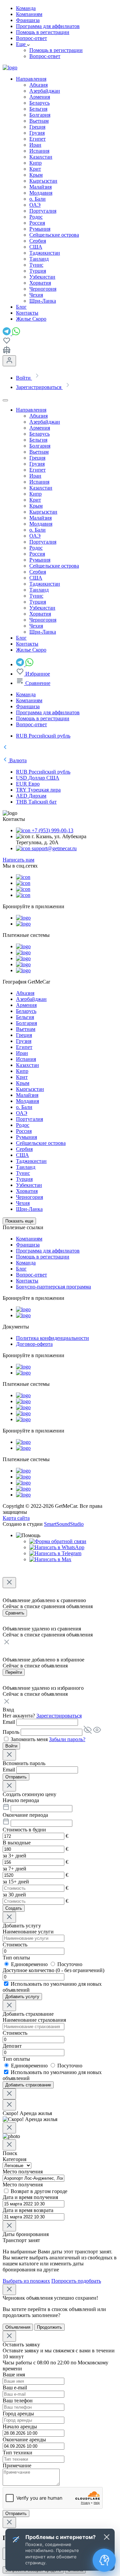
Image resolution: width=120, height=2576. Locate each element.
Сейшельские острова (54, 235)
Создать (14, 1908)
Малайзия (40, 187)
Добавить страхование (28, 2085)
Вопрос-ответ (31, 38)
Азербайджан (45, 91)
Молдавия (41, 193)
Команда (26, 8)
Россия (37, 223)
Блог (21, 1269)
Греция (37, 127)
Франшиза (28, 20)
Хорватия (40, 283)
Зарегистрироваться (59, 1716)
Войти (11, 1746)
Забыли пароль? (67, 1739)
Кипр (35, 163)
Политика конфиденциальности (52, 1338)
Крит (35, 169)
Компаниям (29, 14)
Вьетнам (39, 121)
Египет (37, 139)
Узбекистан (42, 277)
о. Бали (37, 199)
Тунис (36, 265)
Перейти (14, 1672)
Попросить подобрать (76, 2281)
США (36, 247)
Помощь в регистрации (43, 32)
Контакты (27, 1281)
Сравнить (15, 1613)
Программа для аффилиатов (48, 26)
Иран (35, 145)
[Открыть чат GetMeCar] (104, 2560)
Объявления (18, 2327)
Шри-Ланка (43, 301)
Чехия (36, 295)
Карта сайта (16, 1518)
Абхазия (38, 85)
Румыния (40, 229)
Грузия (37, 133)
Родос (36, 217)
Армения (40, 97)
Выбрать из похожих (26, 2281)
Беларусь (39, 103)
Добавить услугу (22, 1997)
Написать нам (18, 860)
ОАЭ (35, 205)
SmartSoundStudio (64, 1524)
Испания (39, 151)
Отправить (16, 1777)
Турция (38, 271)
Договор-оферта (34, 1344)
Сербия (38, 241)
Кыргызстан (43, 181)
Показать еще (19, 1221)
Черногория (43, 289)
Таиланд (39, 259)
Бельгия (38, 109)
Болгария (40, 115)
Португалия (43, 211)
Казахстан (41, 157)
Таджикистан (45, 253)
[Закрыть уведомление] (107, 2537)
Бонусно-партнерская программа (53, 1287)
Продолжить (49, 2327)
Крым (36, 175)
